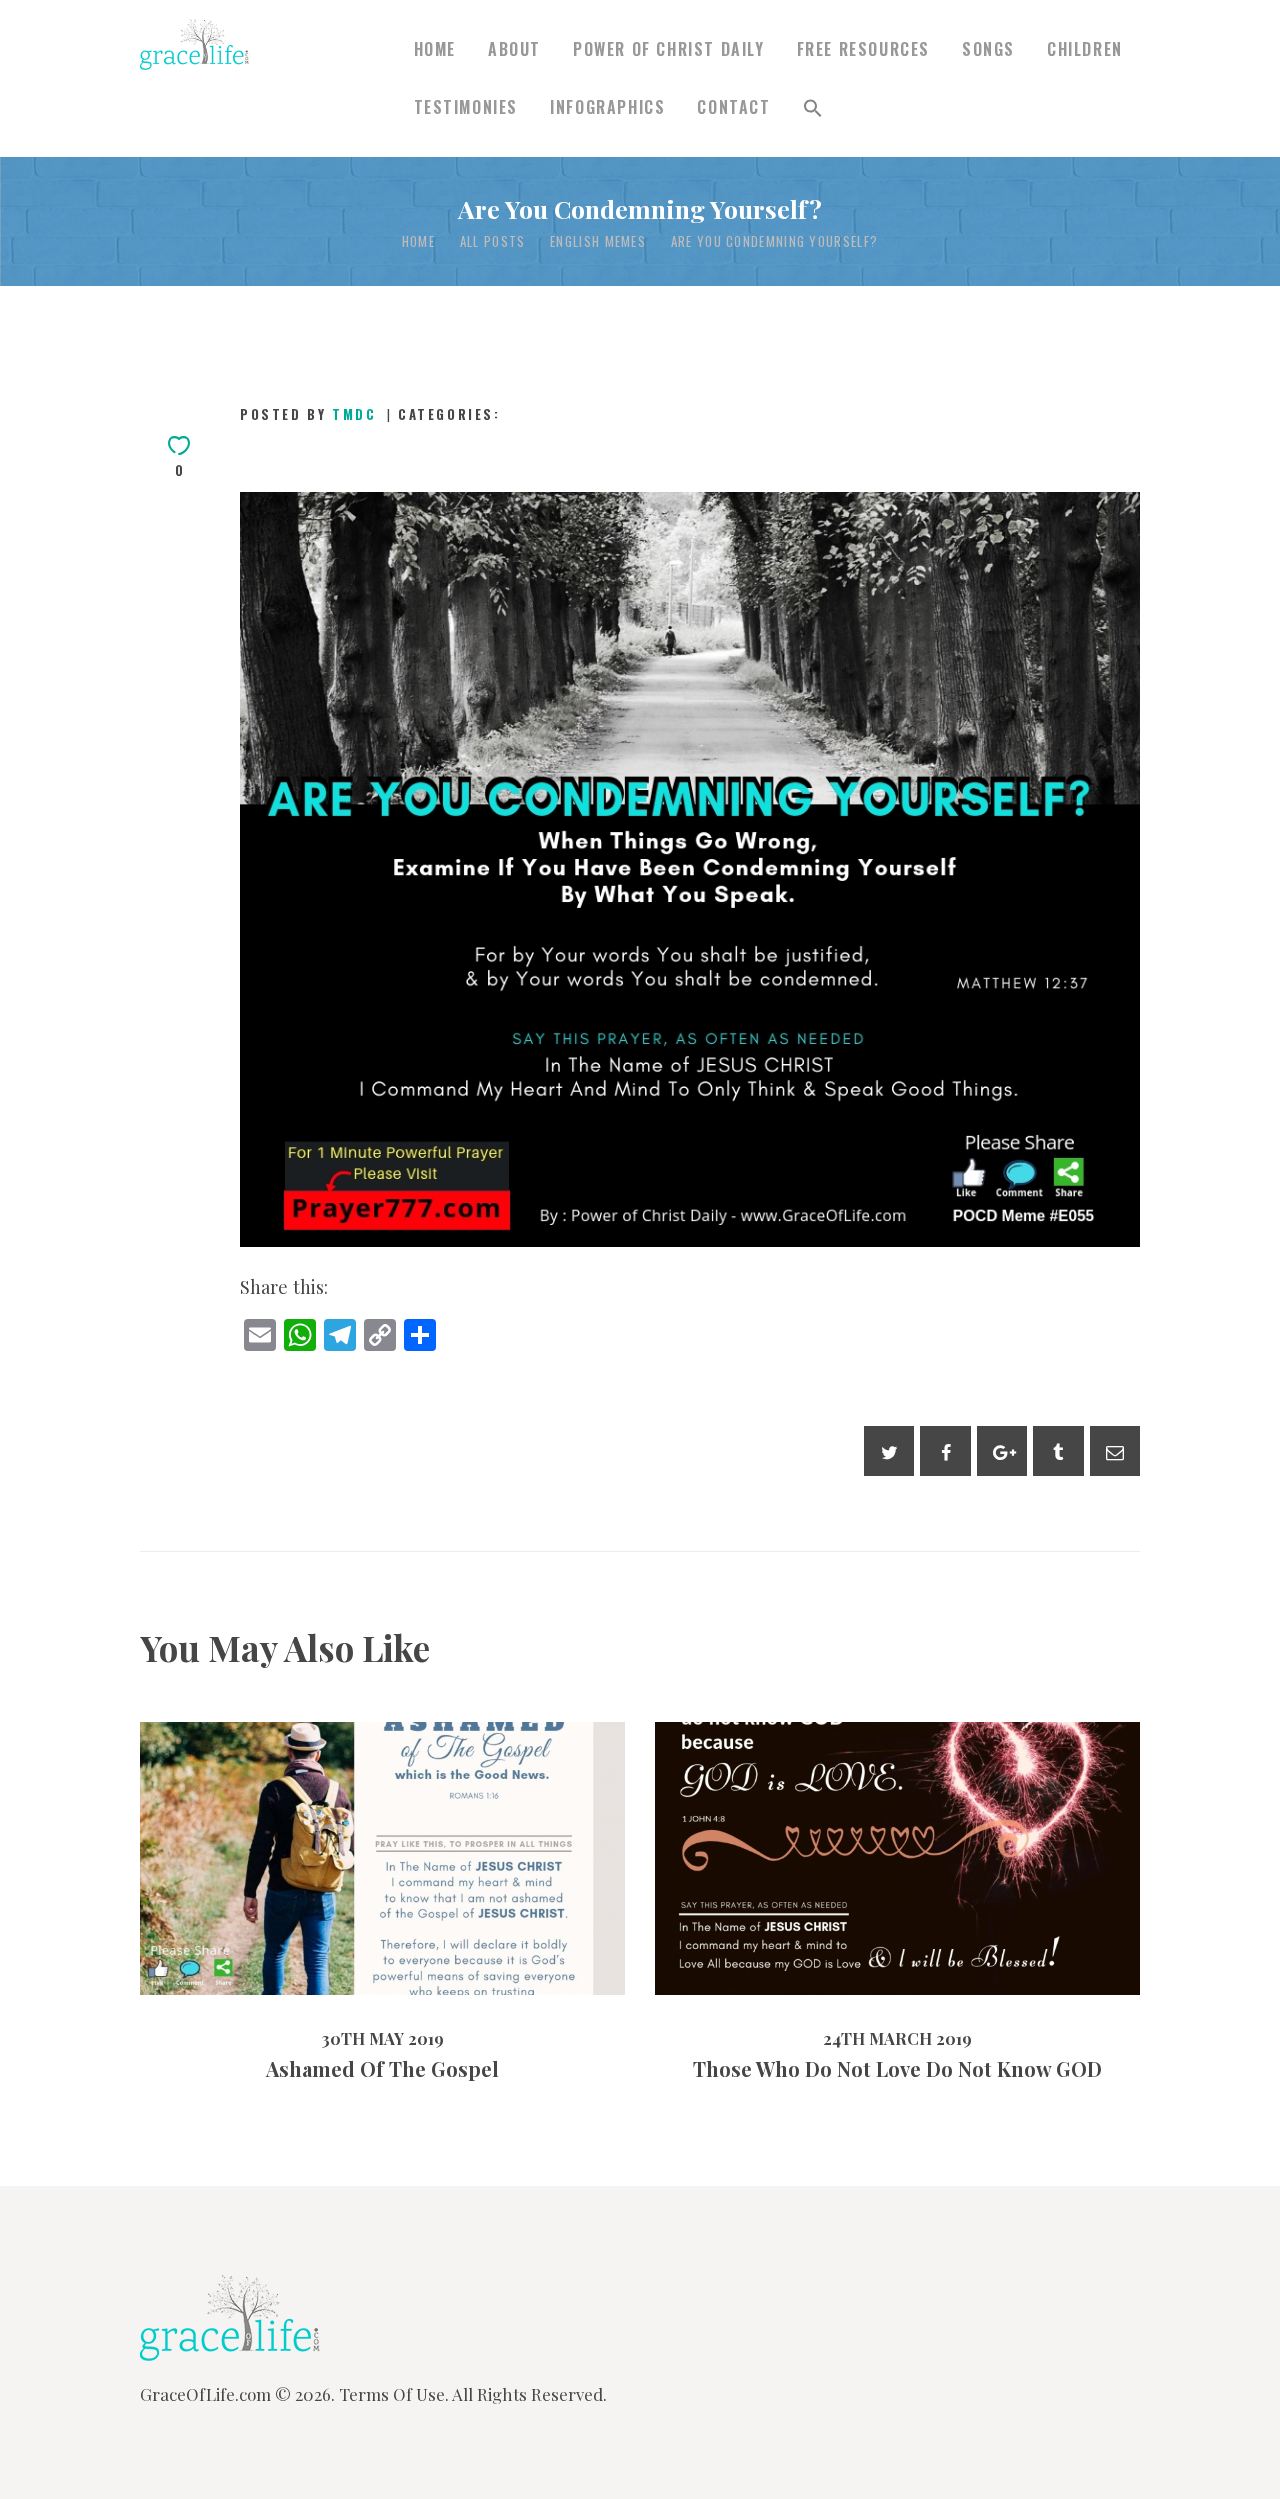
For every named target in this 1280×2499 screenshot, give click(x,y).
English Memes (598, 241)
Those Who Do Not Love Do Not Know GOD (897, 1816)
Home (418, 241)
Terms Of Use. (394, 2394)
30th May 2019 (326, 1901)
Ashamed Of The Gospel (382, 1815)
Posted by (308, 414)
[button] (813, 107)
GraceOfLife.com (205, 2394)
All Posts (493, 241)
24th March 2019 (839, 1916)
